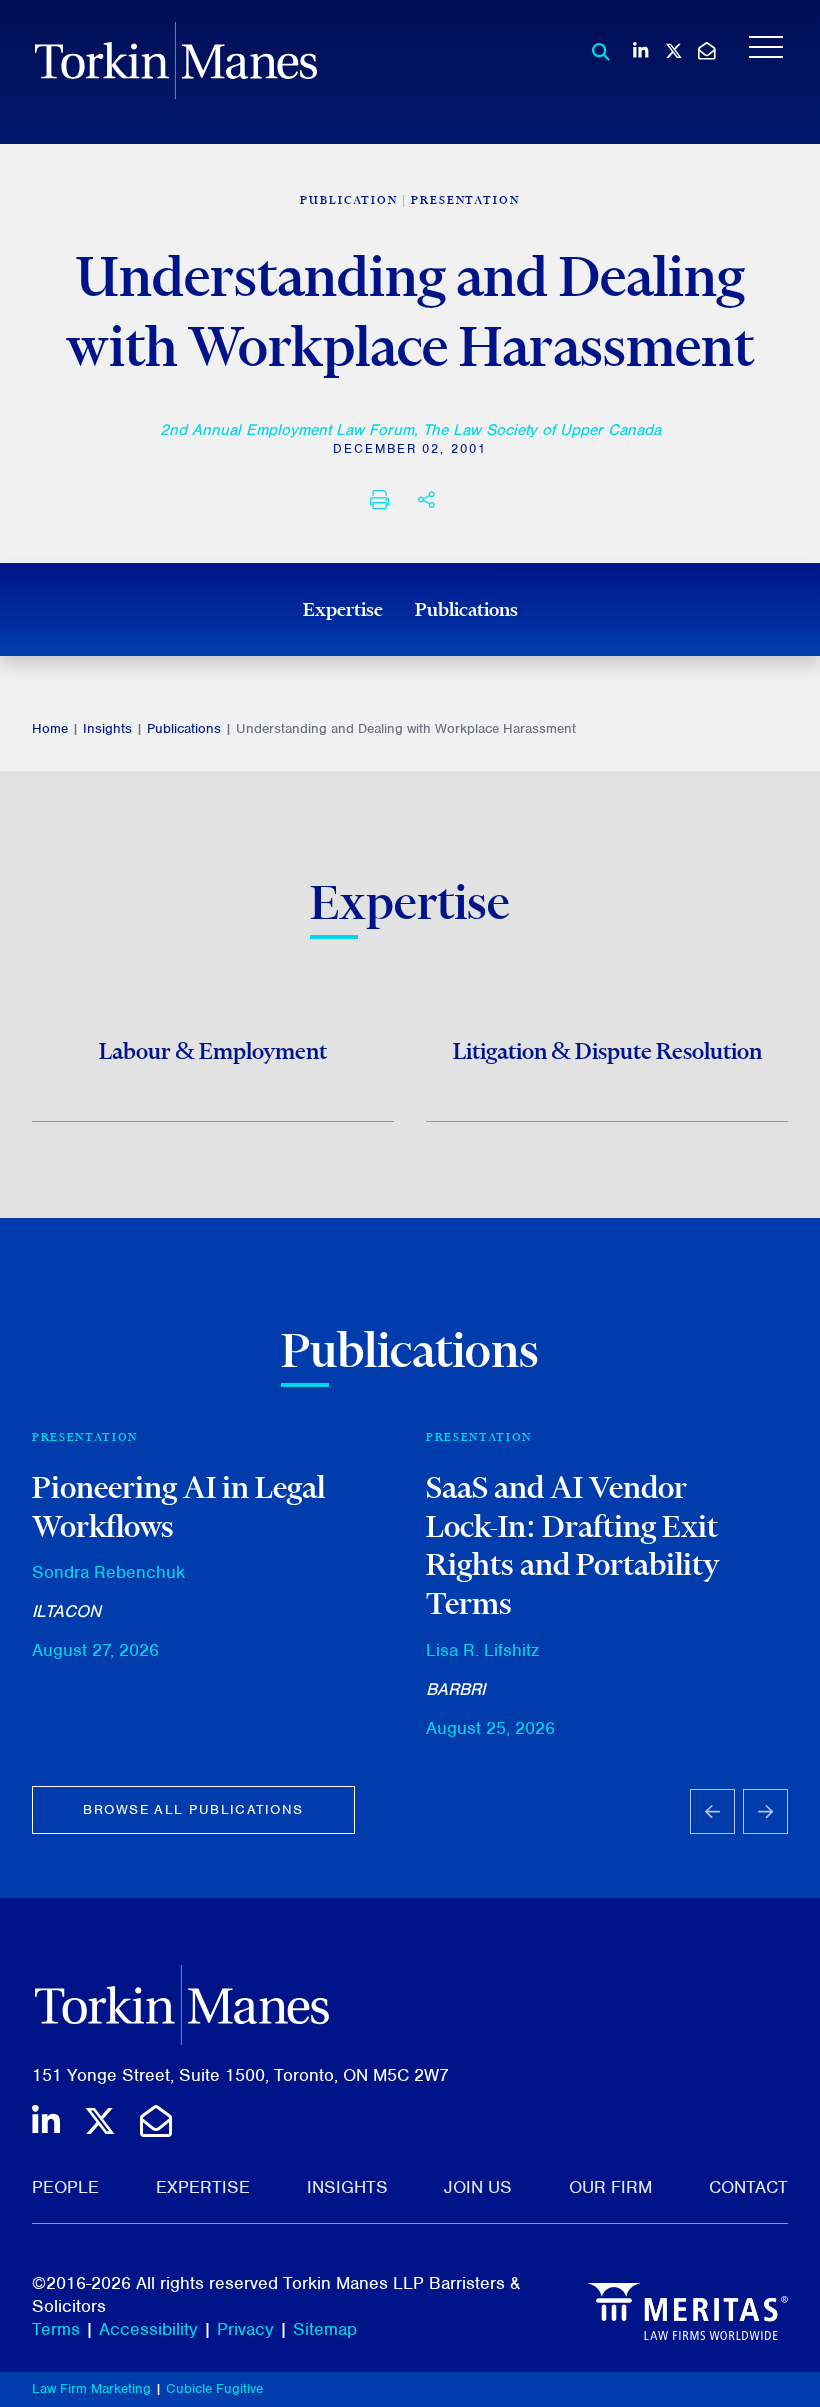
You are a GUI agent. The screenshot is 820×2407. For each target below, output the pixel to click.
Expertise (343, 609)
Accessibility (148, 2329)
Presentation (465, 200)
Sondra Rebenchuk (108, 1572)
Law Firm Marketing (91, 2388)
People (65, 2187)
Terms (56, 2329)
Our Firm (610, 2187)
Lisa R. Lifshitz (482, 1650)
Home (50, 728)
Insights (107, 728)
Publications (466, 609)
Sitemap (325, 2329)
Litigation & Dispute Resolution (607, 1051)
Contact (748, 2187)
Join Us (478, 2187)
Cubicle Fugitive (214, 2388)
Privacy (245, 2329)
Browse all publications (193, 1809)
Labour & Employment (213, 1051)
